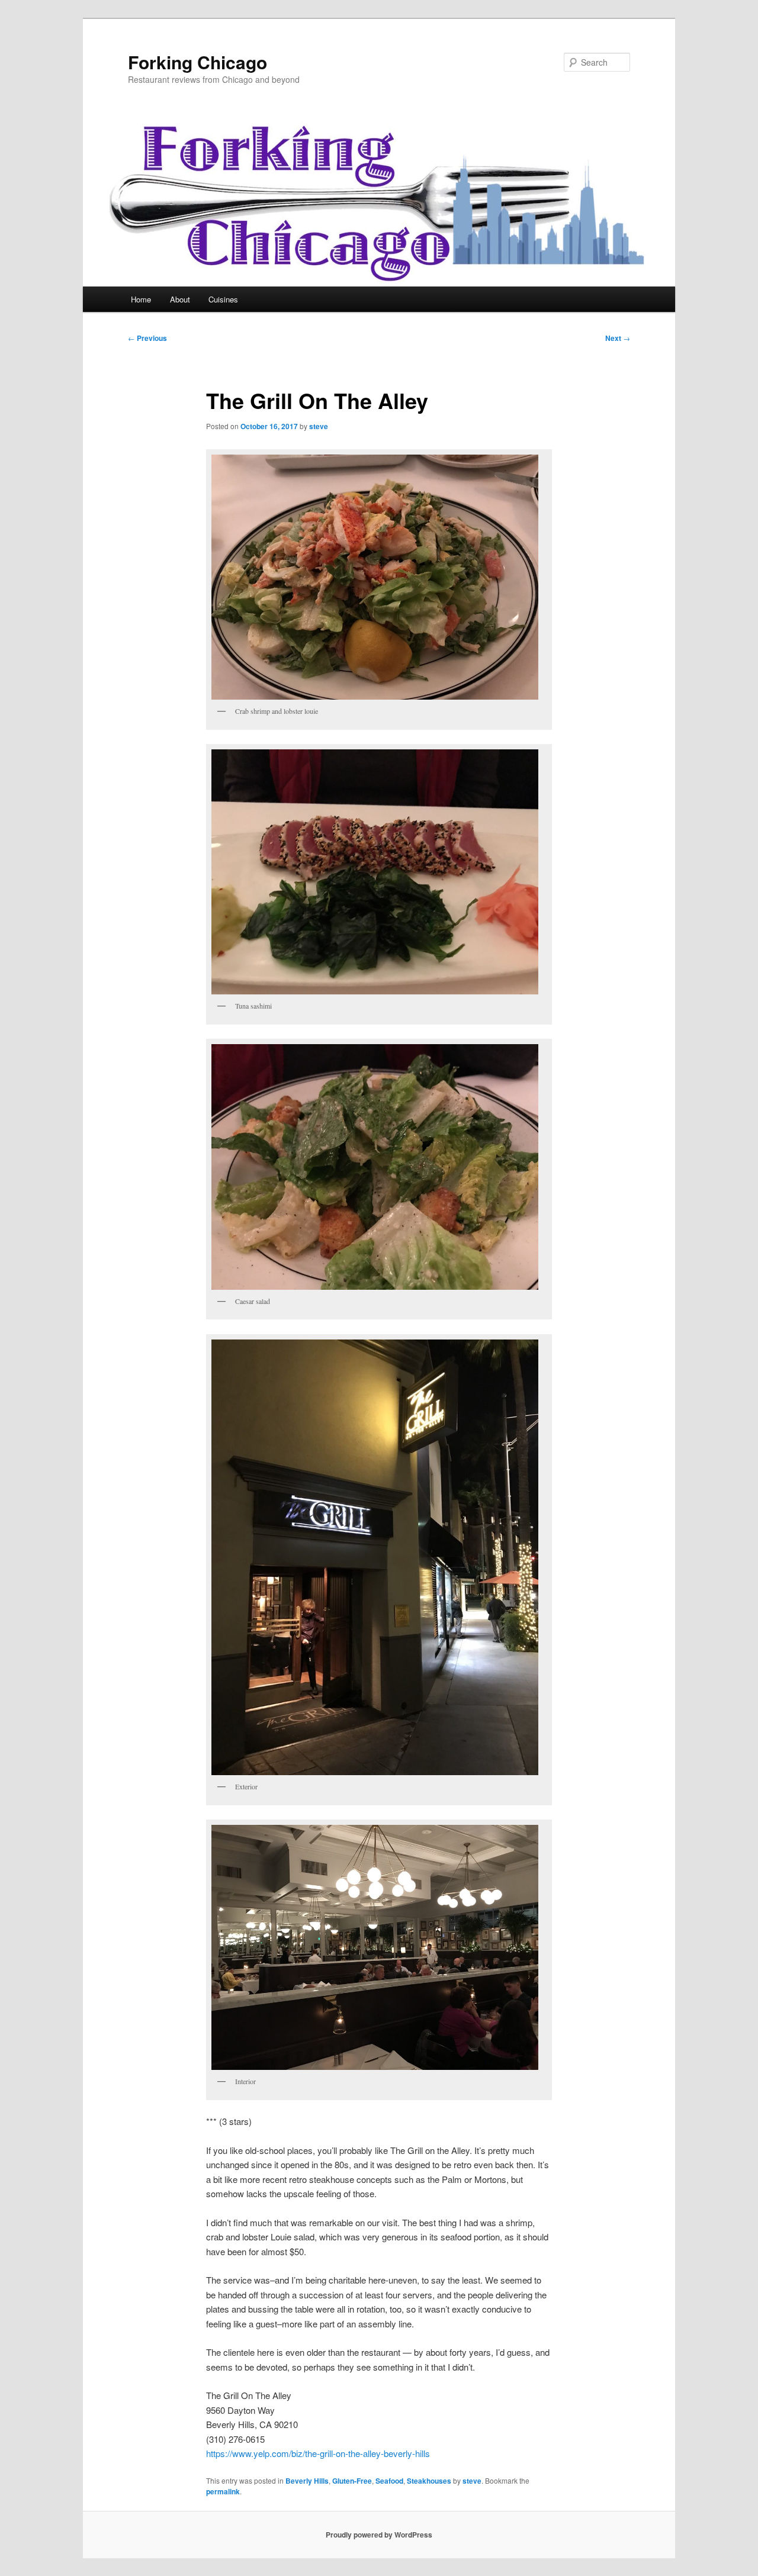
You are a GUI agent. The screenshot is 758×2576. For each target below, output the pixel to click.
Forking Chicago (197, 62)
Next (618, 338)
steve (319, 426)
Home (141, 299)
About (180, 299)
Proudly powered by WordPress (379, 2535)
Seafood (389, 2481)
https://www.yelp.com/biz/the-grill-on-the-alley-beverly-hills (318, 2453)
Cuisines (223, 299)
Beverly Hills (307, 2481)
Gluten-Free (352, 2481)
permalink (223, 2491)
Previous (147, 338)
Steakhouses (429, 2481)
